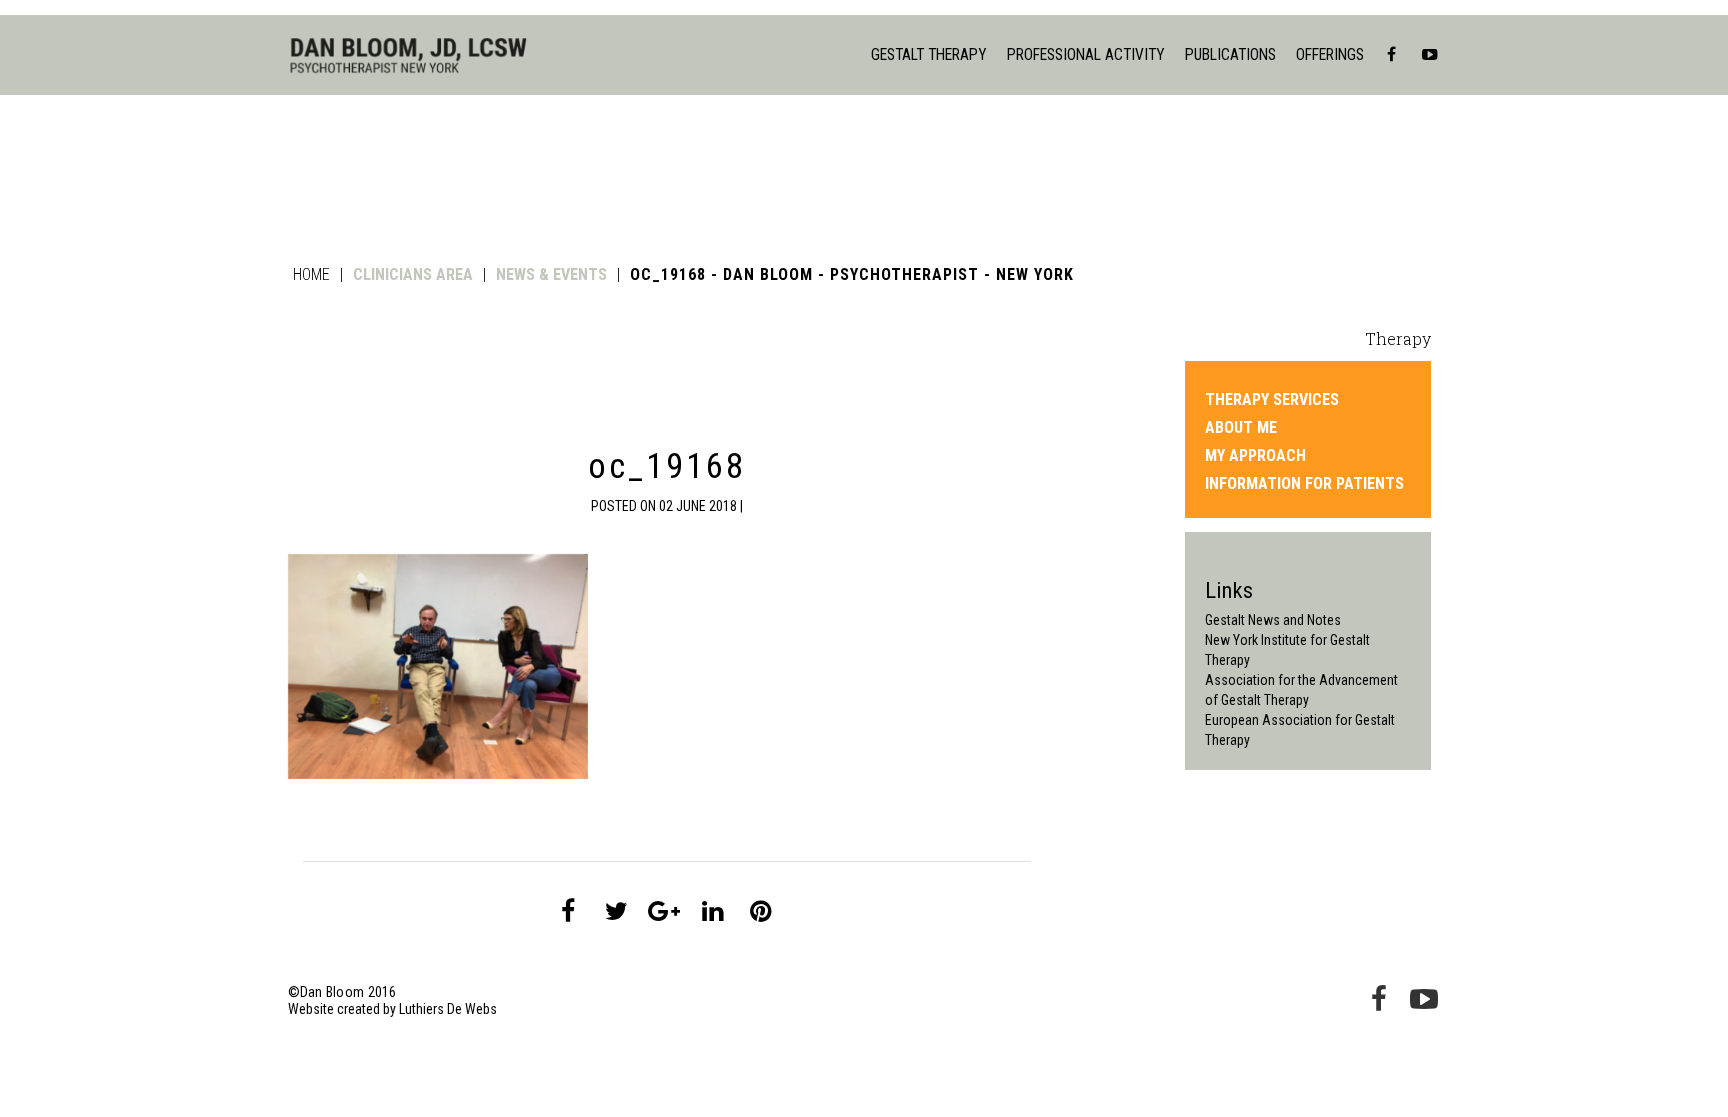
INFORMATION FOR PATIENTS (1304, 484)
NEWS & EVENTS (551, 274)
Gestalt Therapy (929, 54)
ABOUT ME (1241, 428)
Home (311, 274)
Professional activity (1086, 54)
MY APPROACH (1255, 456)
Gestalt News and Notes (1273, 620)
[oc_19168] (568, 911)
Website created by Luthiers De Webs (392, 1009)
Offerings (1330, 54)
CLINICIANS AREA (413, 274)
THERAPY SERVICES (1272, 400)
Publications (1230, 54)
